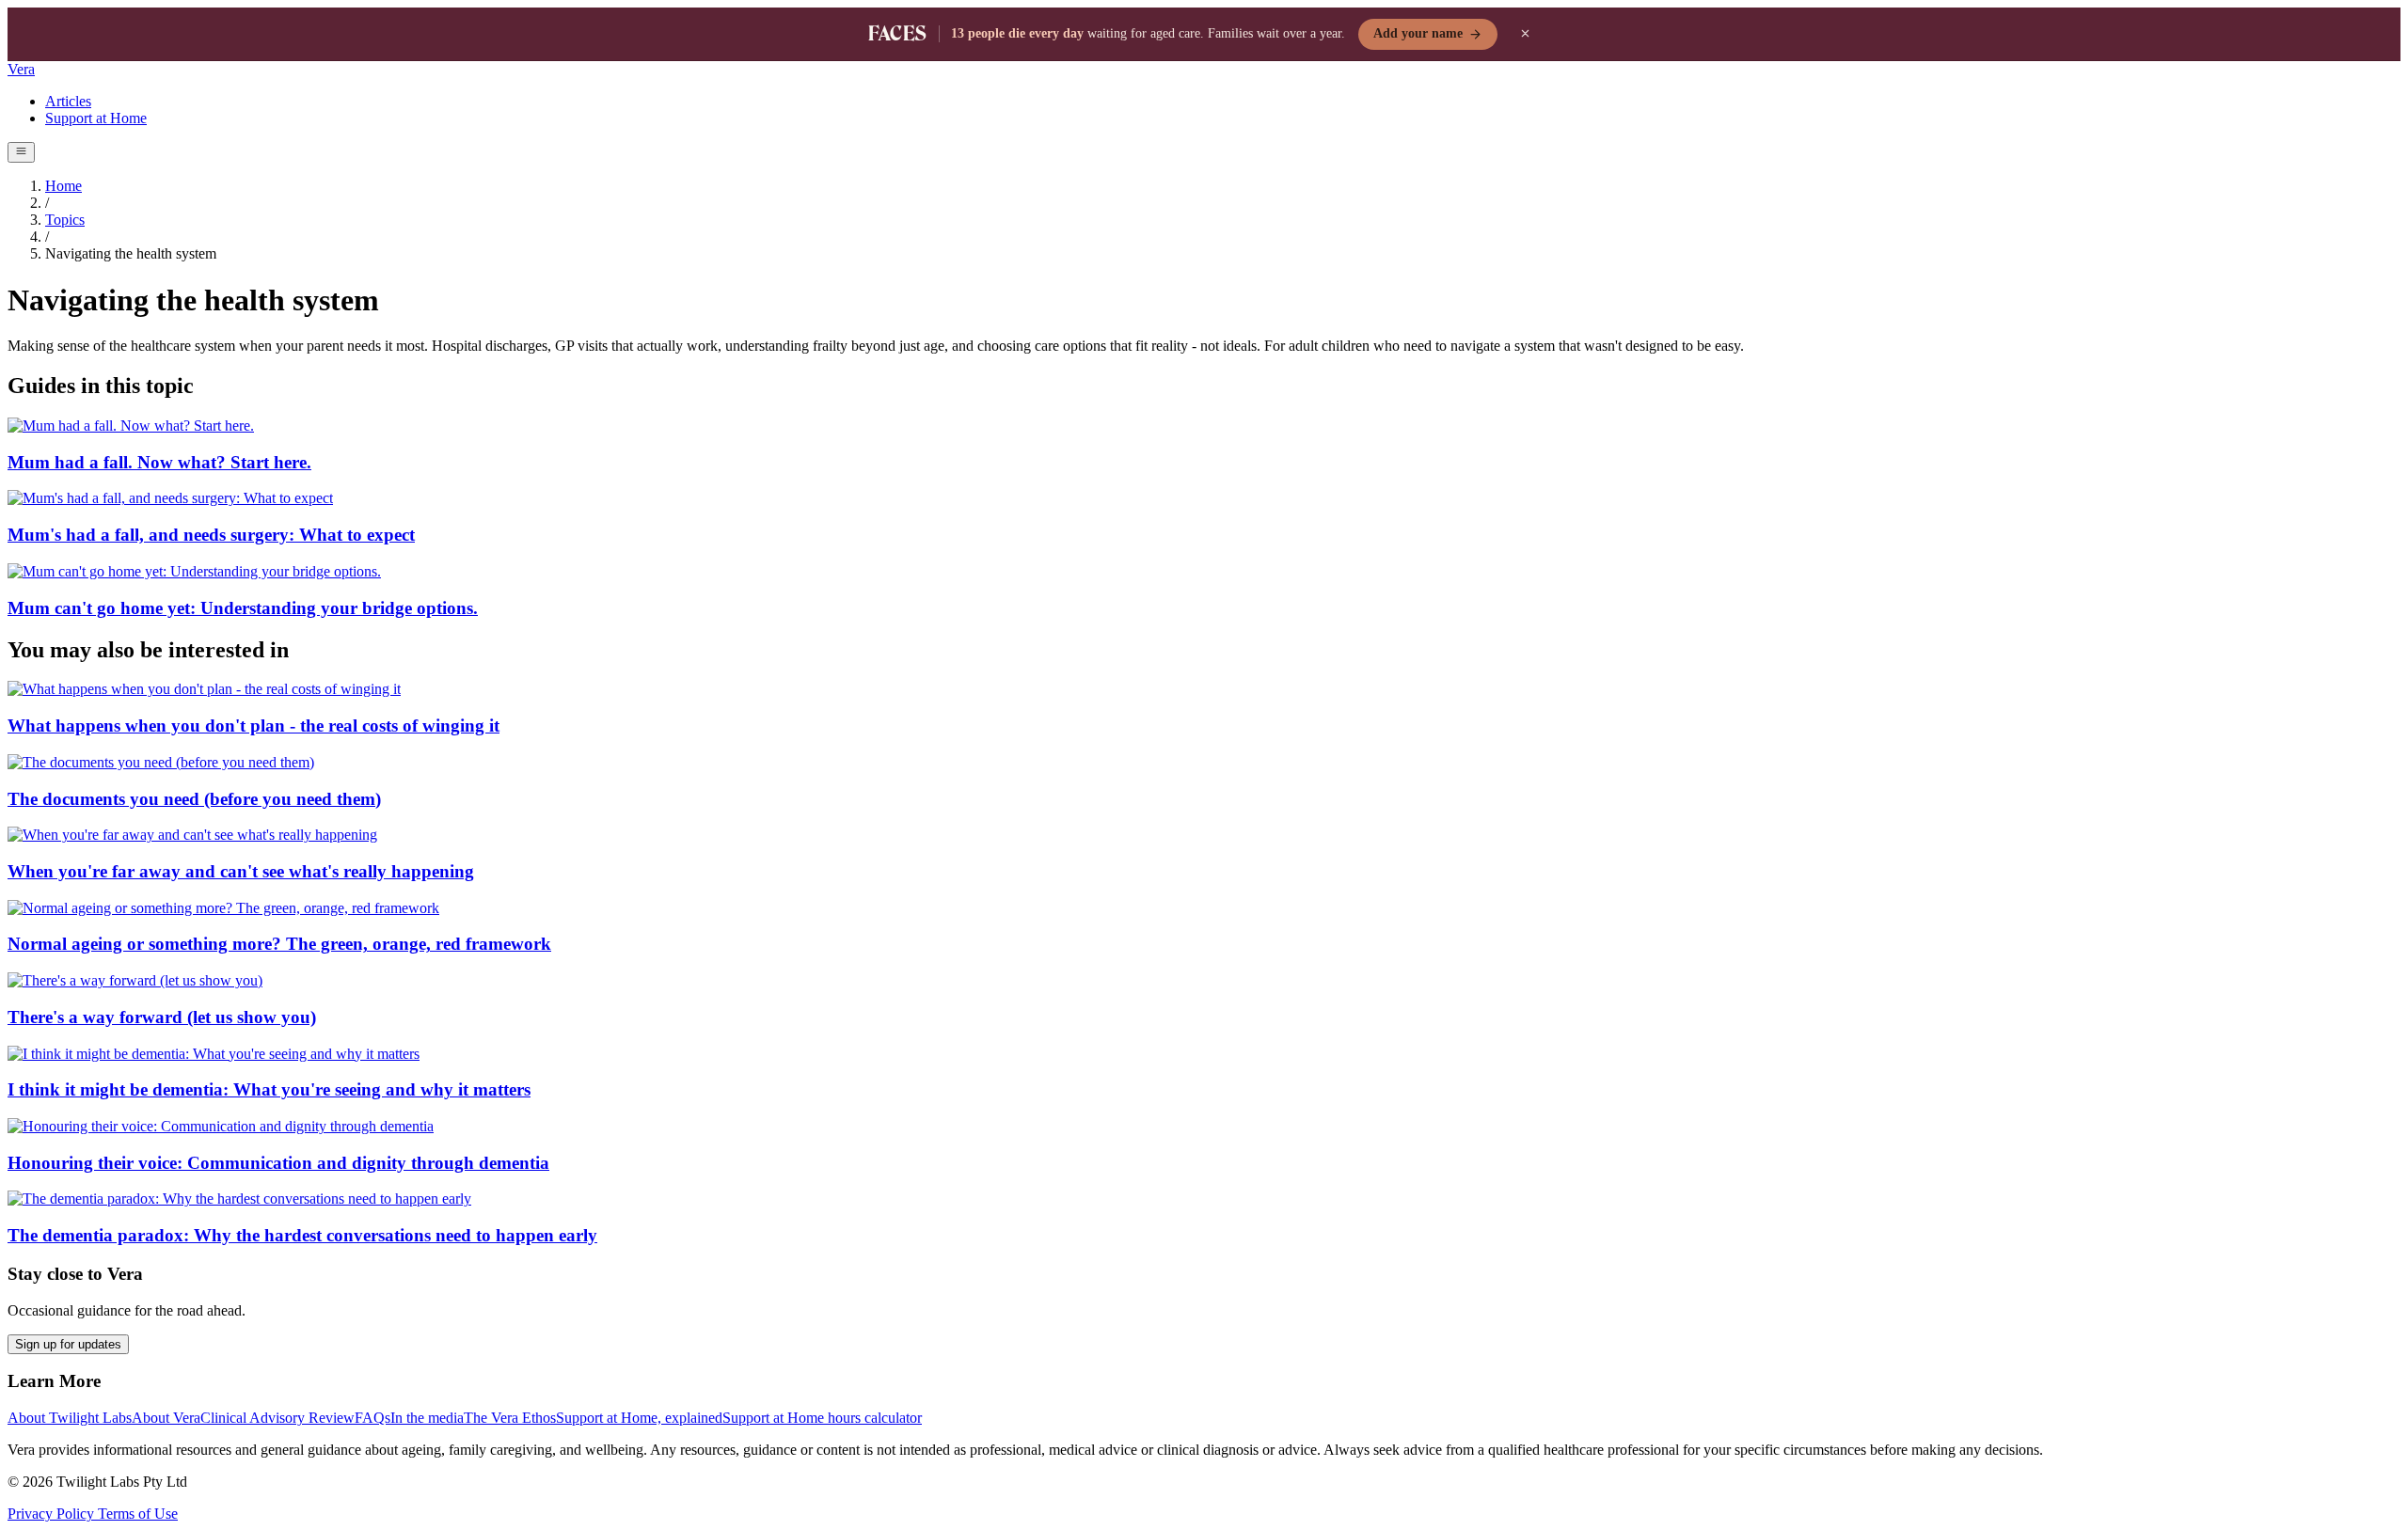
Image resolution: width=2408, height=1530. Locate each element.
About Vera (166, 1418)
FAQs (372, 1418)
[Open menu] (21, 152)
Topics (65, 220)
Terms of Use (138, 1514)
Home (63, 186)
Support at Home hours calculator (822, 1418)
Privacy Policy (53, 1514)
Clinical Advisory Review (277, 1418)
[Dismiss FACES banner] (1526, 34)
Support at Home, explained (639, 1418)
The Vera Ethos (510, 1418)
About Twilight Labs (70, 1418)
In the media (427, 1418)
